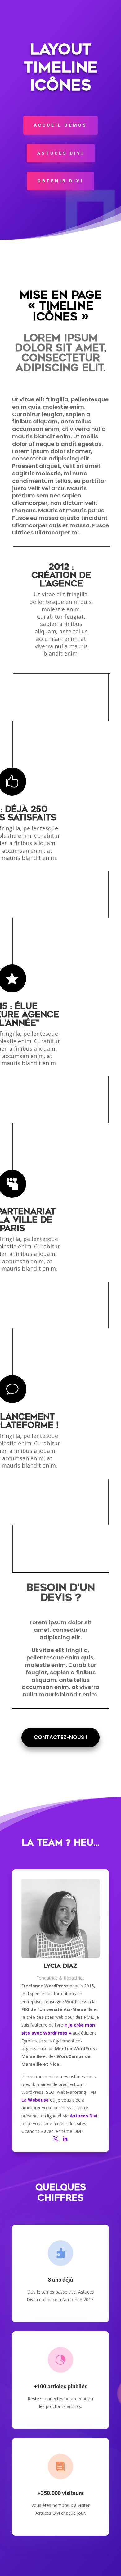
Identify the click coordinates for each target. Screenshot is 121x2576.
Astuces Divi (61, 153)
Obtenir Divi (60, 181)
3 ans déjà (60, 2280)
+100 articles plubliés (61, 2386)
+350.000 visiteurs (61, 2493)
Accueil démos (60, 125)
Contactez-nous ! (60, 1737)
